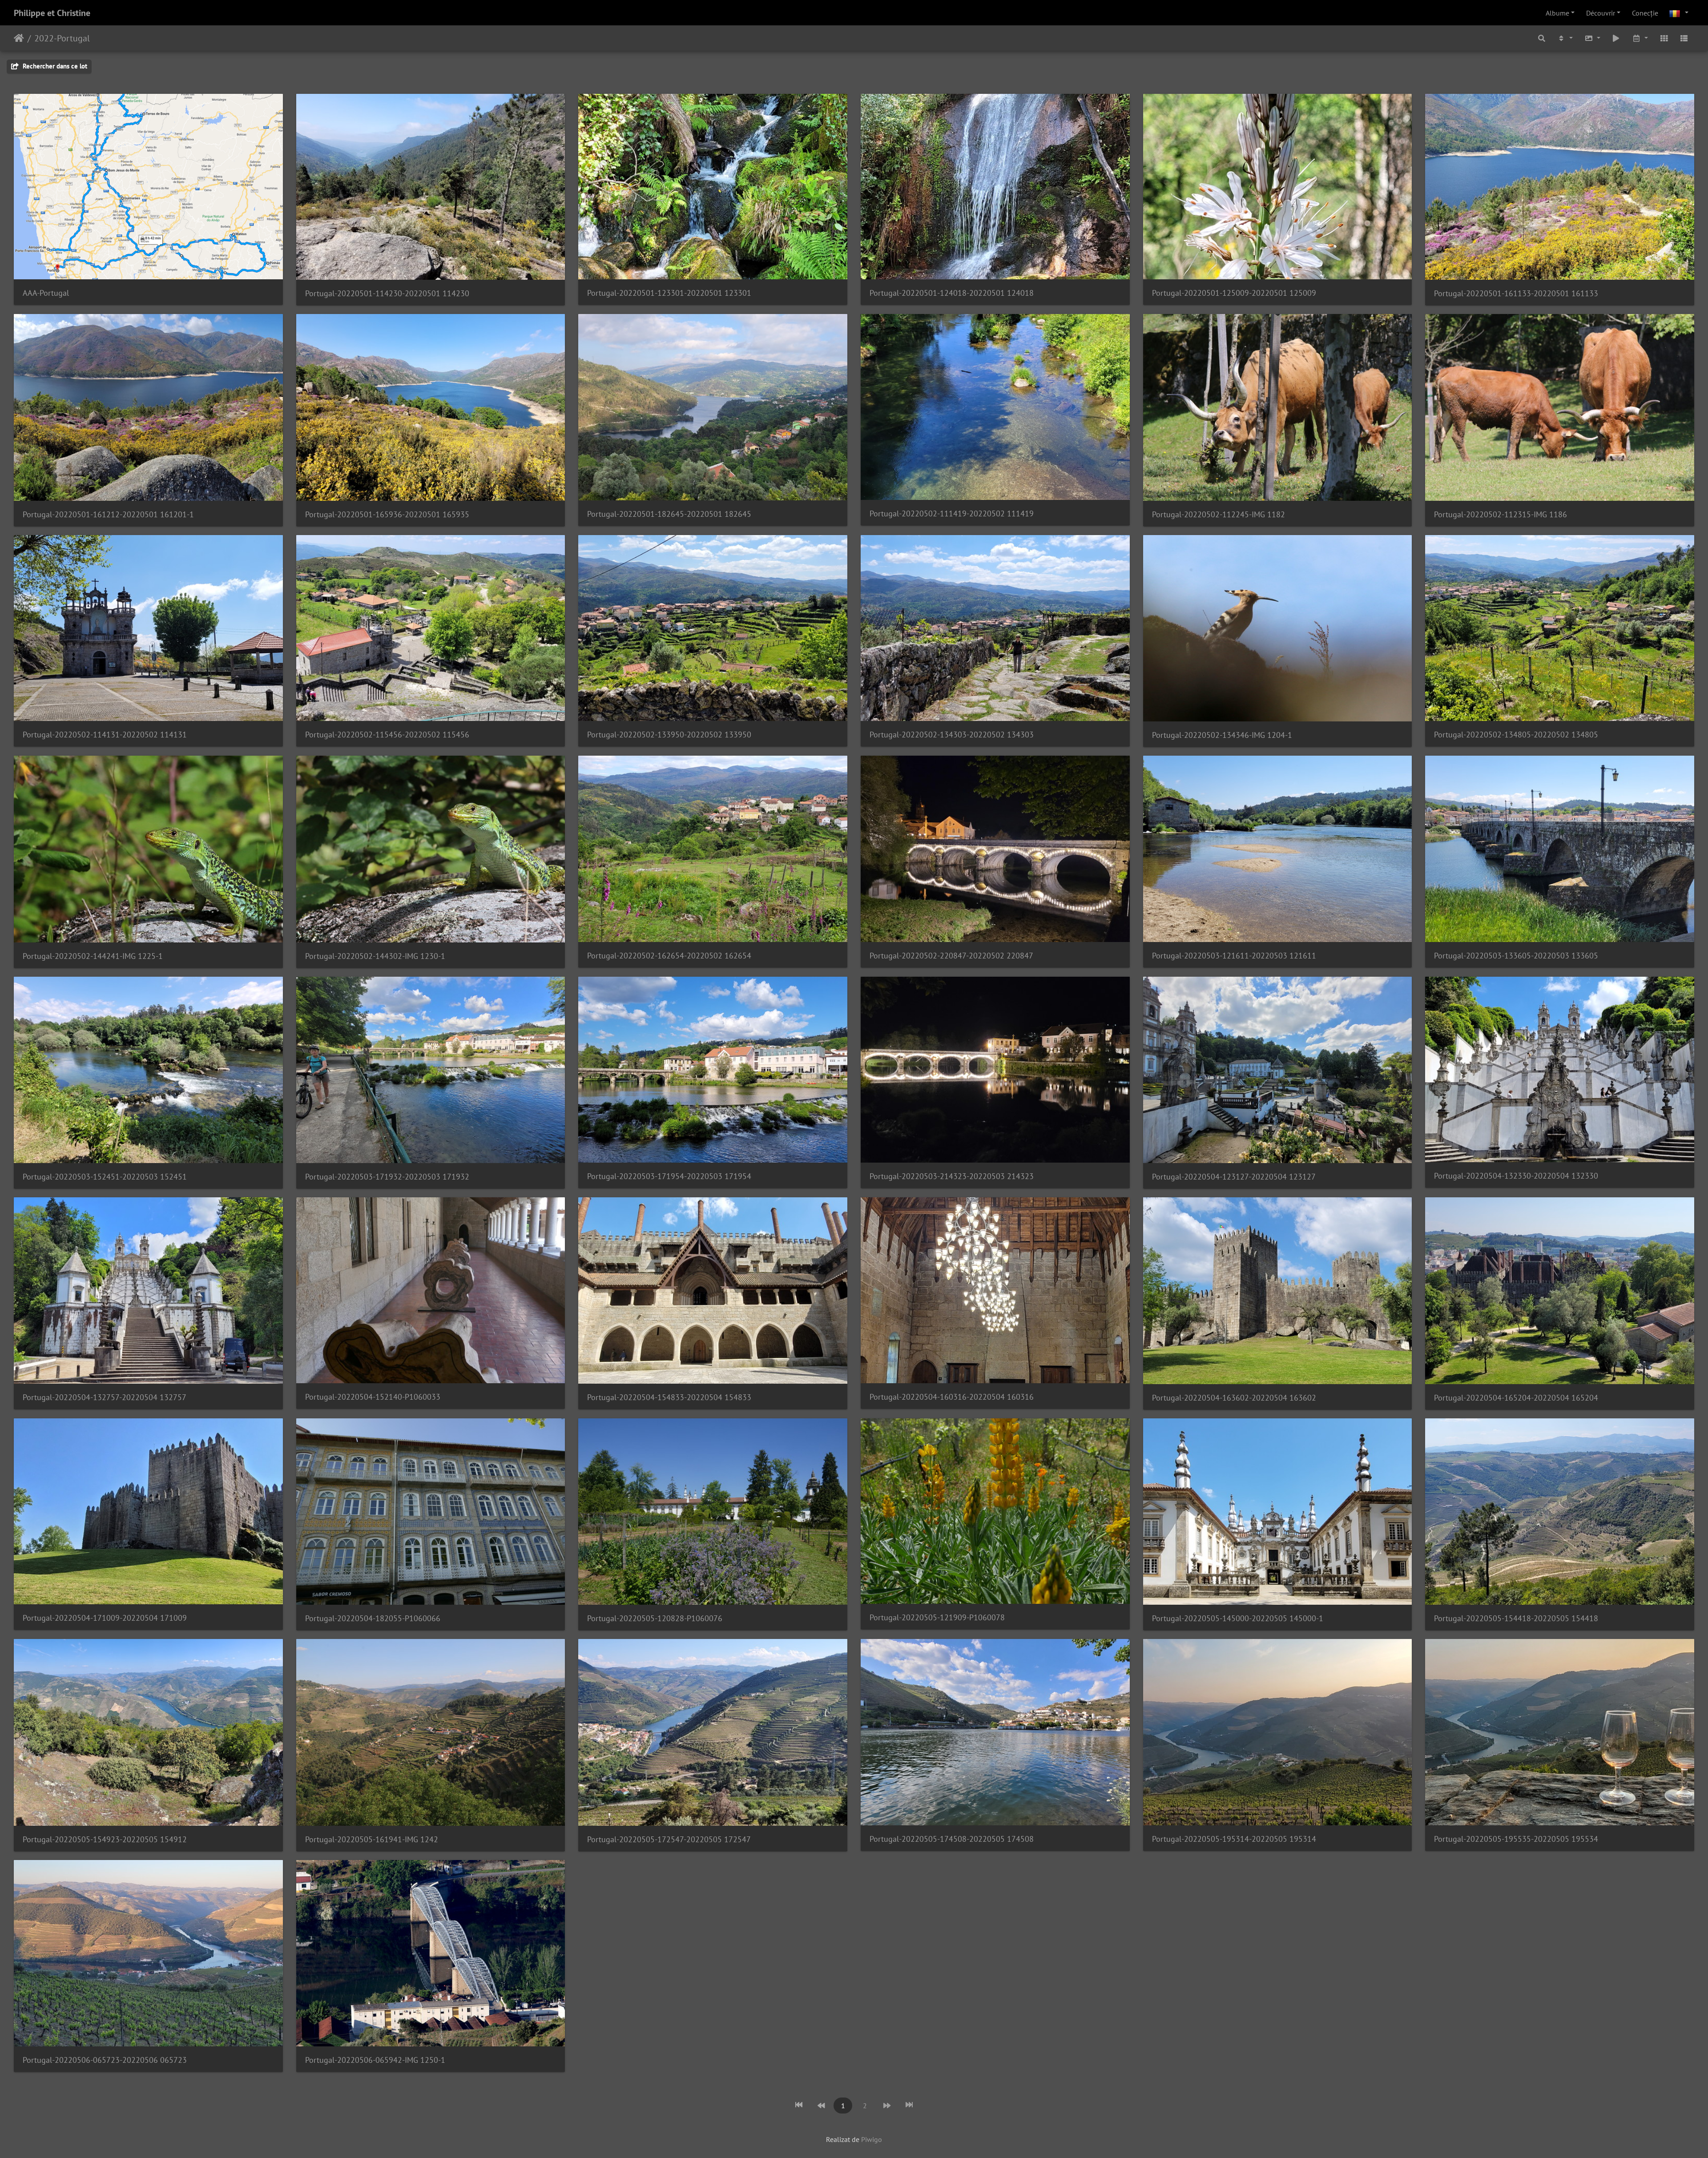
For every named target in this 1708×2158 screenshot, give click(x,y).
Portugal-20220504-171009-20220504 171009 (105, 1618)
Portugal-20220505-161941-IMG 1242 (372, 1839)
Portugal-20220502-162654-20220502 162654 (669, 956)
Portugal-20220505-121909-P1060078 (937, 1617)
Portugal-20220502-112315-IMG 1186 (1501, 514)
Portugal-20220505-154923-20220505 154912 (105, 1839)
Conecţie (1645, 13)
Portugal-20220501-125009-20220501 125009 (1234, 293)
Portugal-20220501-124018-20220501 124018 (952, 293)
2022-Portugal (62, 38)
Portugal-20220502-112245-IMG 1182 (1219, 514)
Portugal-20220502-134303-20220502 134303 (952, 735)
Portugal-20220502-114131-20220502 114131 (105, 735)
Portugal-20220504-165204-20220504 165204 (1516, 1398)
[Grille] (1664, 38)
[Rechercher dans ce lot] (1542, 38)
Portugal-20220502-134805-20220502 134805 (1516, 735)
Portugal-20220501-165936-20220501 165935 (387, 514)
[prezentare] (1616, 38)
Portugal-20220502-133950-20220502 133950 (669, 735)
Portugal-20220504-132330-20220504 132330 (1516, 1176)
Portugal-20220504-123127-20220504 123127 (1234, 1177)
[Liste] (1684, 38)
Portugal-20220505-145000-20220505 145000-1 (1238, 1618)
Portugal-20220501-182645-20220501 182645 (669, 514)
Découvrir (1601, 13)
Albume (1557, 13)
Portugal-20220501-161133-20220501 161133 (1516, 293)
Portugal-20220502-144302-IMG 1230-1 (375, 956)
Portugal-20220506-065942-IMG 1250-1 (375, 2060)
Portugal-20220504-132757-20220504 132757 (105, 1397)
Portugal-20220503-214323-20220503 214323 (952, 1176)
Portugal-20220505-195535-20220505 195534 (1516, 1839)
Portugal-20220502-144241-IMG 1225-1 (93, 956)
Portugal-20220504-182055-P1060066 (373, 1618)
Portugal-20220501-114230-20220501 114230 (387, 293)
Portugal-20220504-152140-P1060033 (373, 1397)
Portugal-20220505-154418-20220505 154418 (1516, 1618)
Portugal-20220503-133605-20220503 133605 (1516, 956)
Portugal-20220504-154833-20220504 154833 (669, 1397)
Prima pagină (19, 38)
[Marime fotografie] (1592, 38)
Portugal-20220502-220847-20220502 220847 (951, 956)
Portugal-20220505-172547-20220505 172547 (669, 1839)
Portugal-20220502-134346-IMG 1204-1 (1222, 735)
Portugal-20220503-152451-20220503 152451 (105, 1177)
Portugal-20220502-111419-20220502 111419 (952, 513)
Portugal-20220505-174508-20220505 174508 (952, 1839)
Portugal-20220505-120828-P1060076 (655, 1618)
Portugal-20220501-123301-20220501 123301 (669, 293)
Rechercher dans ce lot (54, 66)
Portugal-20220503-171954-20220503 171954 (669, 1176)
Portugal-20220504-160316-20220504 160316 (952, 1397)
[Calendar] (1640, 38)
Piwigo (872, 2139)
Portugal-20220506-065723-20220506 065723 (105, 2060)
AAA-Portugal (46, 293)
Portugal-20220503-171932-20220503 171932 (387, 1177)
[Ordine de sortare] (1565, 38)
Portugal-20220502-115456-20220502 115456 (387, 735)
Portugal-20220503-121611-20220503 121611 (1234, 956)
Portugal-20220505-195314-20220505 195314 (1234, 1839)
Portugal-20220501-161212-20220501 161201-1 (108, 514)
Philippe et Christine (52, 13)
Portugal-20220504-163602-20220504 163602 (1234, 1398)
